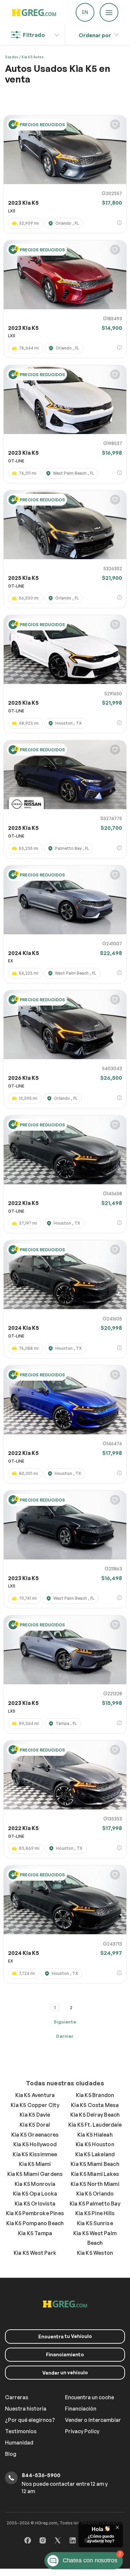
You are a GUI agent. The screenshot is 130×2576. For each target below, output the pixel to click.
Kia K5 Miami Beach (95, 2164)
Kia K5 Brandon (95, 2095)
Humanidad (19, 2443)
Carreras (17, 2397)
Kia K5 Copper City (35, 2105)
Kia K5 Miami (35, 2164)
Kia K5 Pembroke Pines (35, 2213)
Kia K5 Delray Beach (95, 2115)
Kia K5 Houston (95, 2144)
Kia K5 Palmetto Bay (95, 2204)
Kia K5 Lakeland (95, 2154)
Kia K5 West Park (35, 2253)
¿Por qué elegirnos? (30, 2420)
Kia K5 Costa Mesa (95, 2105)
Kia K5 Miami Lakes (95, 2174)
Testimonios (21, 2431)
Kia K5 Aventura (35, 2095)
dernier (65, 2036)
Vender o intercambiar (93, 2420)
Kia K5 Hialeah (95, 2135)
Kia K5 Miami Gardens (35, 2174)
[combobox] (95, 33)
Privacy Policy (82, 2431)
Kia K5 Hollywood (35, 2144)
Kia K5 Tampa (35, 2233)
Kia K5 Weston (95, 2253)
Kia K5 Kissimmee (35, 2154)
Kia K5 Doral (35, 2125)
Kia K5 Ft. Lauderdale (95, 2125)
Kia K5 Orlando (95, 2194)
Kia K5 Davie (35, 2115)
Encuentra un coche (89, 2397)
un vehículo (65, 2373)
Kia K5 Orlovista (35, 2204)
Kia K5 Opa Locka (35, 2194)
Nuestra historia (26, 2409)
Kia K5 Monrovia (35, 2184)
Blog (11, 2454)
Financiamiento (65, 2354)
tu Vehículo (65, 2336)
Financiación (81, 2409)
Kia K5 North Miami (95, 2184)
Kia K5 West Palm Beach (95, 2238)
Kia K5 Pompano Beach (35, 2223)
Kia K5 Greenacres (35, 2135)
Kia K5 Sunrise (95, 2223)
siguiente (65, 2022)
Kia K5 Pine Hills (95, 2213)
